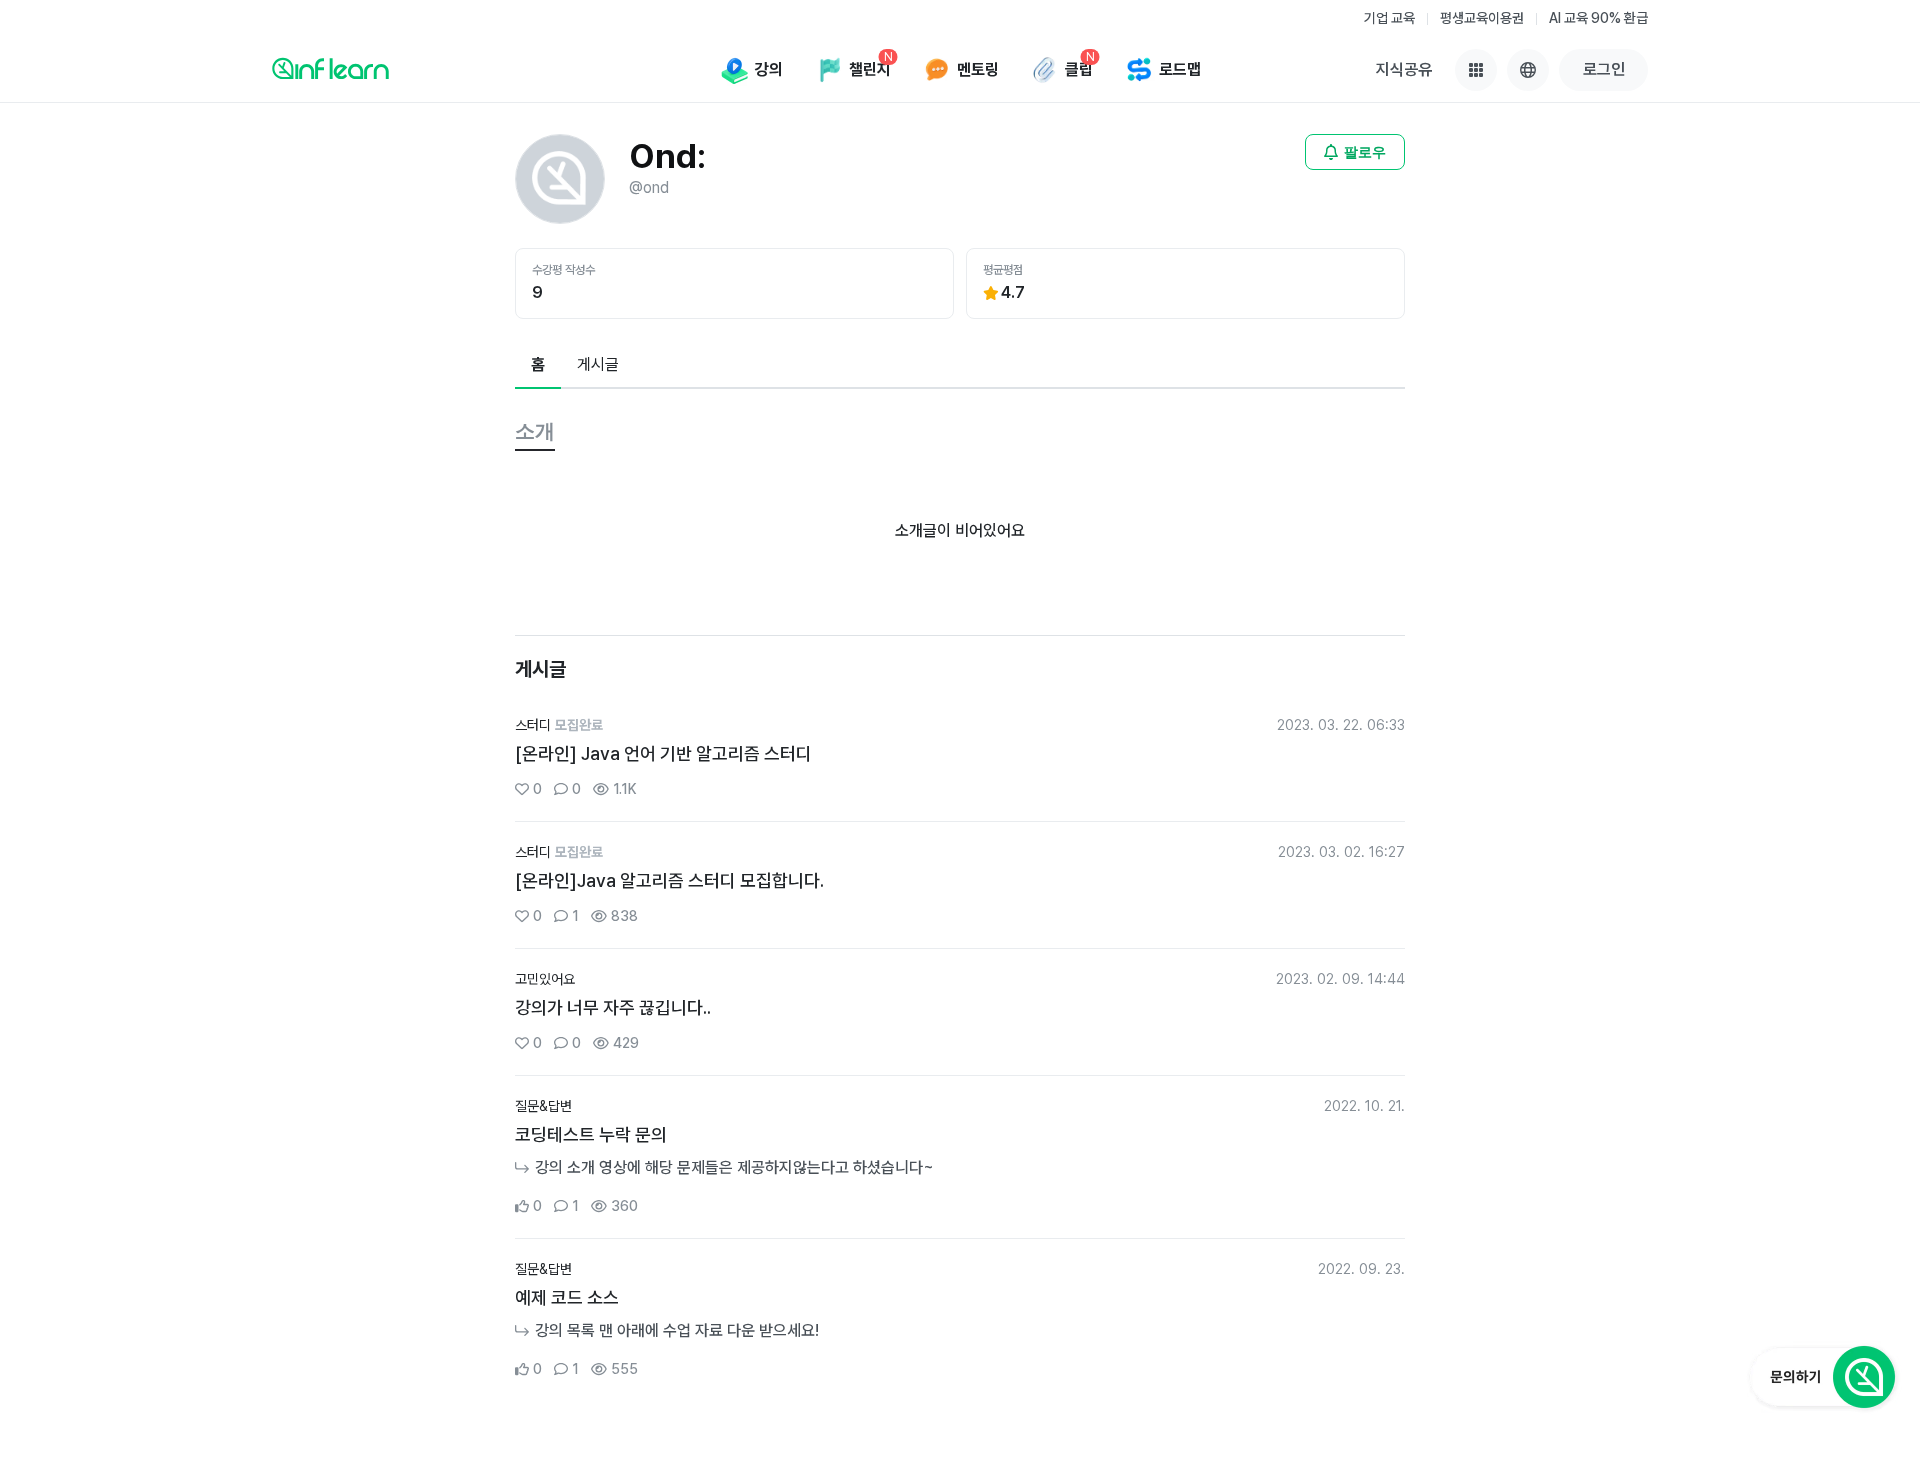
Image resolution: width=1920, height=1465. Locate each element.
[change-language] (1528, 70)
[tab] (538, 366)
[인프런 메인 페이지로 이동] (330, 68)
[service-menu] (1476, 70)
